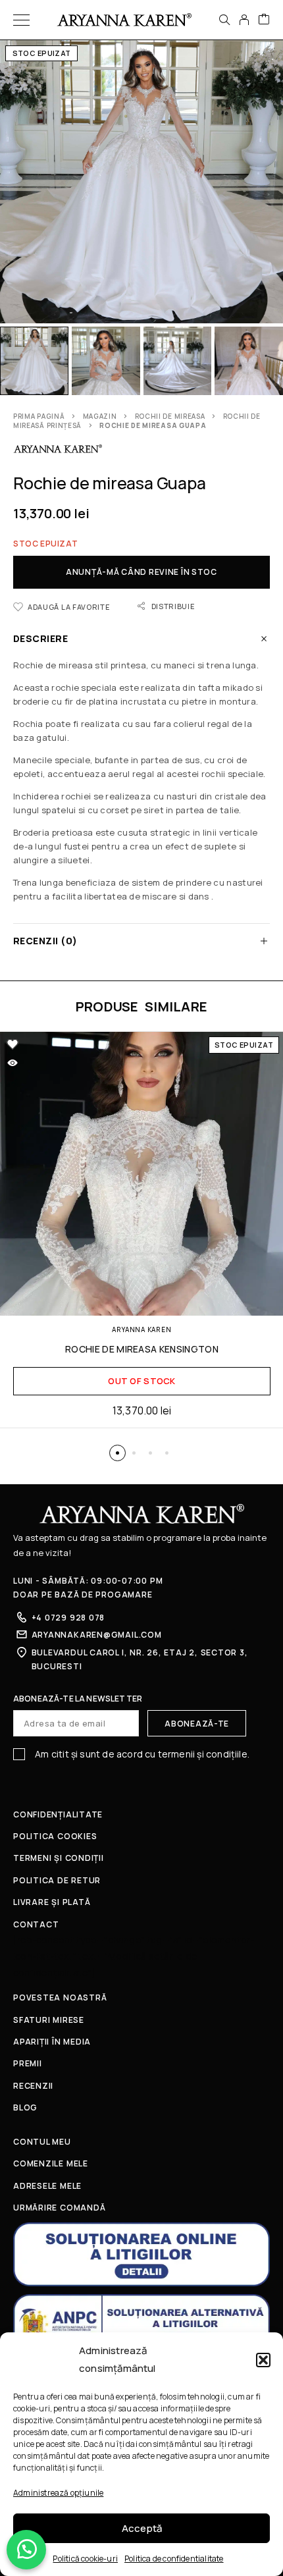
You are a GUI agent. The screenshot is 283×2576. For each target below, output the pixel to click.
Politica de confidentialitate (174, 2559)
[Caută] (224, 20)
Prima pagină (39, 416)
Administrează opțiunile (58, 2493)
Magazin (100, 416)
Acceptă (142, 2528)
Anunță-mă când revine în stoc (141, 572)
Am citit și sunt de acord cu (141, 1754)
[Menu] (21, 20)
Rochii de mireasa (170, 416)
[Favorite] (13, 1044)
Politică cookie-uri (85, 2559)
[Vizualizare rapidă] (13, 1063)
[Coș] (264, 20)
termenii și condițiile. (204, 1754)
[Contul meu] (244, 20)
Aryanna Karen (141, 1329)
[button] (263, 2360)
